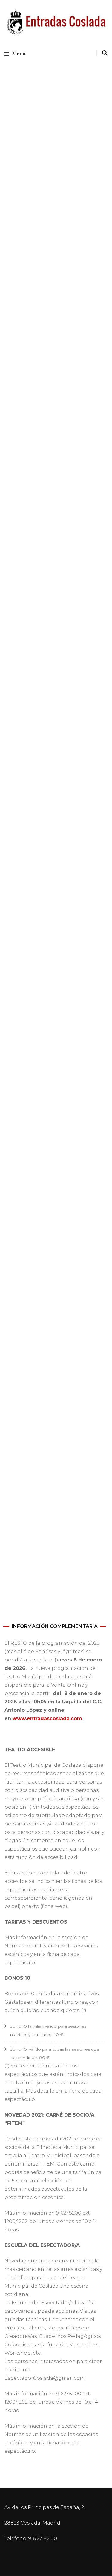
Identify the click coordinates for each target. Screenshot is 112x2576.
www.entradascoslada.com (47, 1718)
